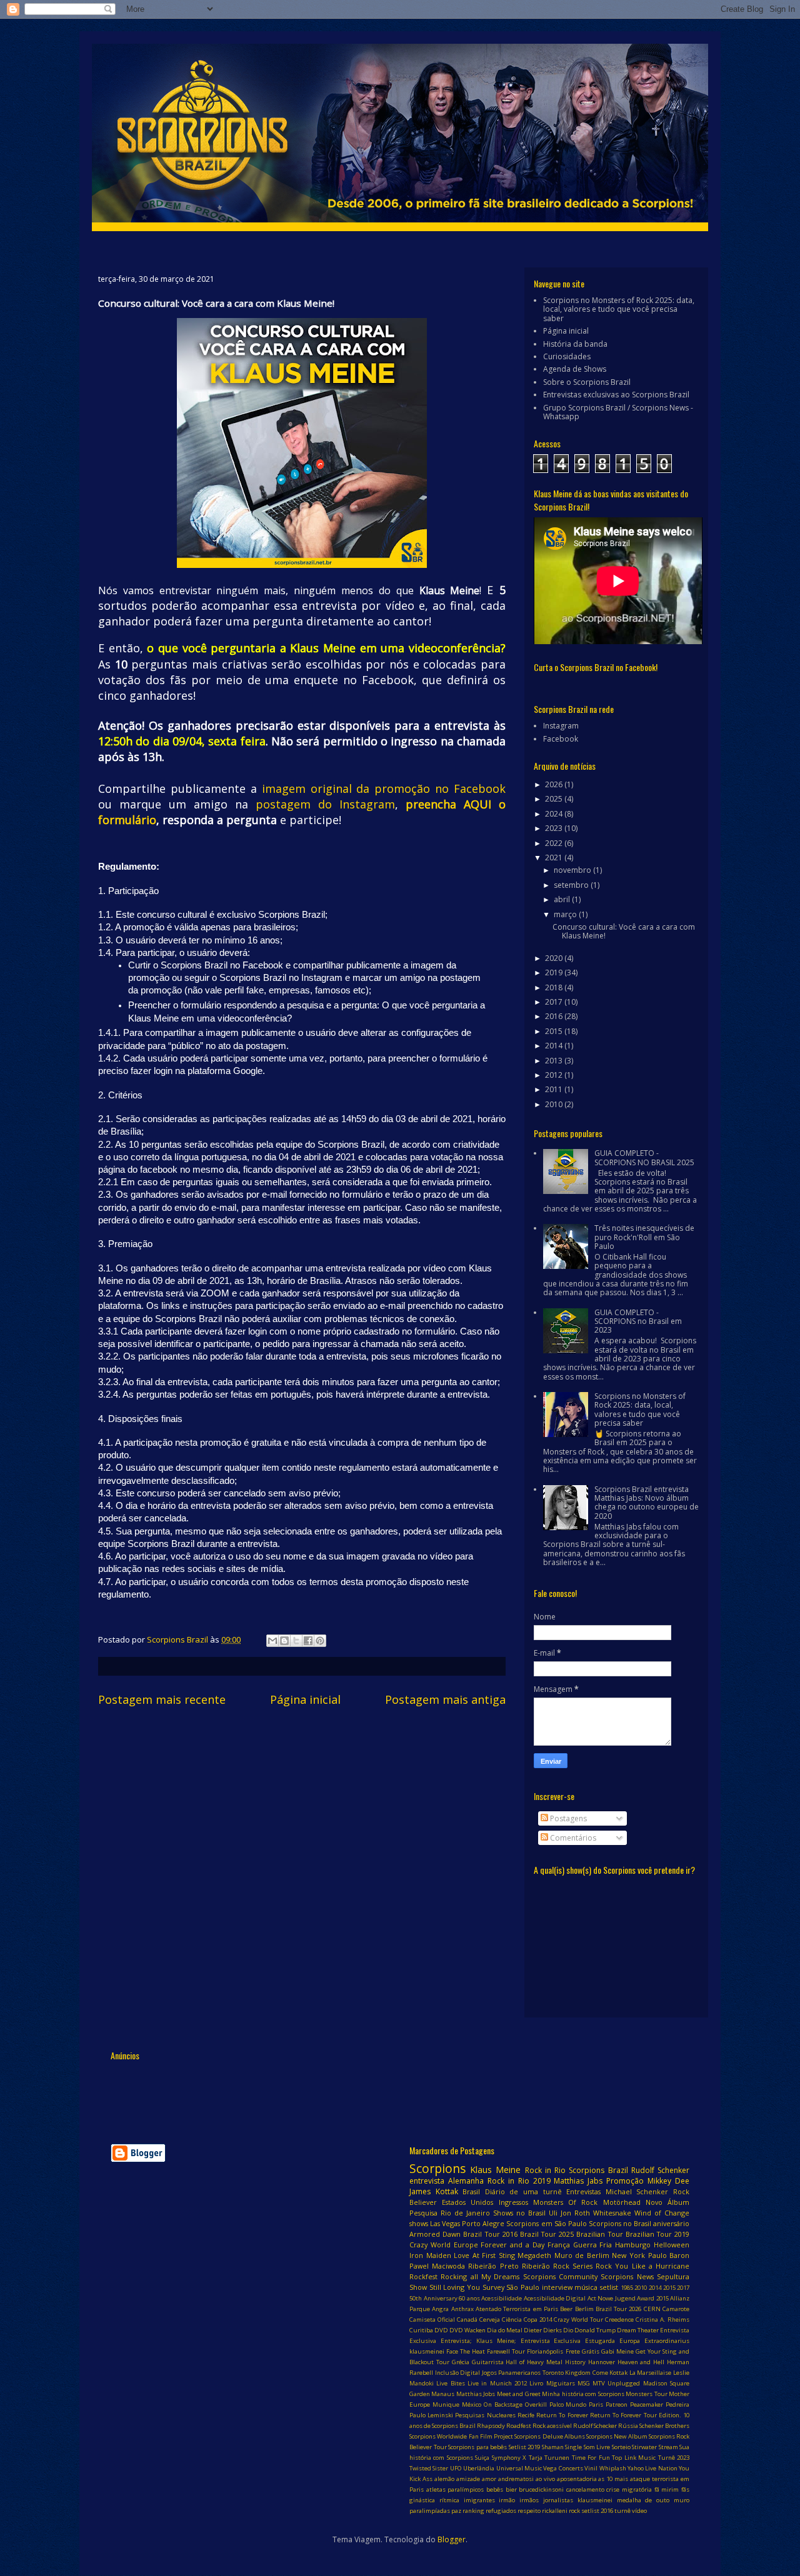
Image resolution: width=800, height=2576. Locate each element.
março (566, 914)
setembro (572, 885)
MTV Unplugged (616, 2383)
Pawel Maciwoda (437, 2266)
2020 (555, 958)
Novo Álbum (667, 2202)
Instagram (561, 726)
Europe (466, 2245)
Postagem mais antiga (445, 1699)
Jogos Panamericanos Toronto (523, 2373)
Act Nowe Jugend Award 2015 (628, 2298)
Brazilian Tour (599, 2234)
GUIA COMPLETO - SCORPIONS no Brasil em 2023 (638, 1321)
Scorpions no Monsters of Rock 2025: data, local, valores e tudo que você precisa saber (619, 309)
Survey (493, 2287)
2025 (555, 799)
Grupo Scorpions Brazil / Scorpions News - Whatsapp (618, 412)
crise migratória (629, 2489)
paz (456, 2511)
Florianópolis (545, 2351)
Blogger (452, 2539)
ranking (473, 2511)
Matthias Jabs (578, 2181)
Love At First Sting (484, 2255)
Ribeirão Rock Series (557, 2266)
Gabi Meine (617, 2351)
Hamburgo (633, 2245)
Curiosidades (567, 356)
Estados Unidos (467, 2202)
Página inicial (305, 1699)
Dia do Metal (505, 2330)
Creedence (619, 2320)
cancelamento (585, 2489)
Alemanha (466, 2181)
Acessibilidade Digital (555, 2298)
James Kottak (434, 2191)
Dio (568, 2330)
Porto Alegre (483, 2223)
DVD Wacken (467, 2330)
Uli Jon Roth (569, 2213)
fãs (685, 2489)
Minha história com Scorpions (583, 2394)
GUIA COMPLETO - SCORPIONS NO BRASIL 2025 (644, 1157)
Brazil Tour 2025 (547, 2234)
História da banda (575, 344)
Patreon (617, 2404)
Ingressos (513, 2202)
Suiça (482, 2458)
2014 (555, 1046)
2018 (555, 987)
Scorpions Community (560, 2276)
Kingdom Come (587, 2373)
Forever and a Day (512, 2245)
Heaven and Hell (641, 2362)
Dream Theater (638, 2330)
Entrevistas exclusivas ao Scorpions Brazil (616, 395)
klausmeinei (595, 2500)
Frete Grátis (582, 2351)
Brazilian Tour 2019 (657, 2234)
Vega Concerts (563, 2468)
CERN (652, 2309)
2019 (555, 972)
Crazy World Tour (578, 2320)
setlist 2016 (597, 2511)
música (586, 2287)
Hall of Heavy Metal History (545, 2362)
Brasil (471, 2191)
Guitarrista (488, 2362)
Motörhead (622, 2202)
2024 (555, 814)
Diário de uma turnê (523, 2191)
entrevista (427, 2181)
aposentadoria (577, 2479)
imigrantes (479, 2500)
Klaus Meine (495, 2170)
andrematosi (516, 2479)
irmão (507, 2500)
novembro (573, 870)
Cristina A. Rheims (662, 2320)
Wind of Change (662, 2213)
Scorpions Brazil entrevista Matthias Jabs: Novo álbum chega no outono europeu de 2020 (647, 1503)
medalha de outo (643, 2500)
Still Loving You (455, 2287)
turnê (622, 2511)
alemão (444, 2479)
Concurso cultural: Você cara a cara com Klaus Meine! (624, 931)
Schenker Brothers (664, 2426)
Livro (536, 2383)
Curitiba (421, 2330)
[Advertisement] (338, 2094)
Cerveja (490, 2320)
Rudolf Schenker (660, 2170)
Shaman (553, 2447)
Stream (668, 2447)
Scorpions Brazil (598, 2170)
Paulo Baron (669, 2255)
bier (511, 2489)
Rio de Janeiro (465, 2213)
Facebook (480, 788)
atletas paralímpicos (455, 2489)
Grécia (461, 2362)
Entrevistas (583, 2191)
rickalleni (555, 2511)
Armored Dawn (435, 2234)
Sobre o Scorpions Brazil (587, 382)
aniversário (671, 2223)
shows (419, 2223)
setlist (609, 2287)
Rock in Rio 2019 (519, 2181)
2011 (555, 1089)
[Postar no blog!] (284, 1641)
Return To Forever (562, 2415)
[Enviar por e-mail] (272, 1641)
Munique (446, 2404)
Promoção (625, 2181)
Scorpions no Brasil (620, 2223)
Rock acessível (552, 2426)
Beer (566, 2309)
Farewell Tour (506, 2351)
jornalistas (558, 2500)
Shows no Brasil (519, 2213)
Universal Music (519, 2468)
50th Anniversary (433, 2298)
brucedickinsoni (541, 2489)
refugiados (501, 2511)
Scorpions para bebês (477, 2447)
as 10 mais (613, 2479)
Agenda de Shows (575, 369)
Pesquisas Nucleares (485, 2415)
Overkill (536, 2404)
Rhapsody (491, 2426)
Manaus (443, 2394)
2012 (555, 1075)
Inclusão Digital (458, 2373)
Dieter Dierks (543, 2330)
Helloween (672, 2245)
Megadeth (534, 2255)
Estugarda (600, 2341)
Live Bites (450, 2383)
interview (557, 2287)
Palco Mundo (568, 2404)
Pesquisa (423, 2213)
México (472, 2404)
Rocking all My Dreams (480, 2276)
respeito (529, 2511)
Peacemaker (647, 2404)
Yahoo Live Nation (652, 2468)
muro (682, 2500)
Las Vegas (445, 2223)
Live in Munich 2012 (497, 2383)
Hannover (602, 2362)
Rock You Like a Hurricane (642, 2266)
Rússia (628, 2426)
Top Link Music (634, 2458)
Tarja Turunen (549, 2458)
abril (563, 899)
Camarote (676, 2309)
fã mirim (667, 2489)
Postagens (567, 1818)
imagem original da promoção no (358, 788)
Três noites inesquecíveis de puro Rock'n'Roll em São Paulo (644, 1237)
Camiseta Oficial (432, 2320)
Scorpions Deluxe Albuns (550, 2436)
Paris (596, 2404)
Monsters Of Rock (565, 2202)
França (559, 2245)
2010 (555, 1104)
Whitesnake (612, 2213)
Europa (630, 2341)
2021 (555, 858)
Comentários (572, 1838)
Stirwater (644, 2447)
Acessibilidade (502, 2298)
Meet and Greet (519, 2394)
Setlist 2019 (525, 2447)
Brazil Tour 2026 (619, 2309)
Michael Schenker (637, 2191)
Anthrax (462, 2309)
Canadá (467, 2320)
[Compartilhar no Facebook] (308, 1641)
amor (489, 2479)
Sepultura (673, 2276)
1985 (627, 2288)
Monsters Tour (646, 2394)
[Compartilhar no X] (296, 1641)
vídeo (639, 2511)
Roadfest (519, 2426)
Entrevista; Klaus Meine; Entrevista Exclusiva (511, 2341)
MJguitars (561, 2383)
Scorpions (437, 2168)
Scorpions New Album (617, 2436)
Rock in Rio (545, 2170)
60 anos (469, 2298)
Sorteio (621, 2447)
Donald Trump (595, 2330)
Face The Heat (466, 2351)
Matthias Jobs (476, 2394)
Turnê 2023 (674, 2458)
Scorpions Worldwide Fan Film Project (461, 2436)
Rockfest (423, 2276)
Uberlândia (479, 2468)
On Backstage (503, 2404)
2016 (555, 1016)
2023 (555, 828)
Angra (440, 2309)
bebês (495, 2489)
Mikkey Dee (668, 2181)
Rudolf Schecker (595, 2426)
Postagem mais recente (162, 1699)
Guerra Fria (593, 2245)
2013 (555, 1061)
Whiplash (613, 2468)
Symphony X (509, 2458)
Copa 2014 (538, 2320)
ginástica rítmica (434, 2500)
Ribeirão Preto (493, 2266)
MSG (584, 2383)
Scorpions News (627, 2276)
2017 (555, 1002)
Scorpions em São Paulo (546, 2223)
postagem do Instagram (325, 804)
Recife (526, 2415)
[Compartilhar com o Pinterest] (320, 1641)
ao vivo (545, 2479)
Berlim (584, 2309)
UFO (456, 2468)
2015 (555, 1031)
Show (418, 2287)
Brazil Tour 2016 (490, 2234)
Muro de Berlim (582, 2255)
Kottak (618, 2373)
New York (628, 2255)
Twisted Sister (429, 2468)
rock (574, 2511)
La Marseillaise (651, 2373)
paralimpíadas (430, 2511)
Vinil (591, 2468)
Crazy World (430, 2245)
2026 (555, 784)
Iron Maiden (430, 2255)
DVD (441, 2330)
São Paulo (523, 2287)
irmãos (529, 2500)
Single (573, 2447)
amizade (468, 2479)
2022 (555, 843)
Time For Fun (591, 2458)
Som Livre (597, 2447)
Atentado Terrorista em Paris (517, 2309)
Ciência (512, 2320)
